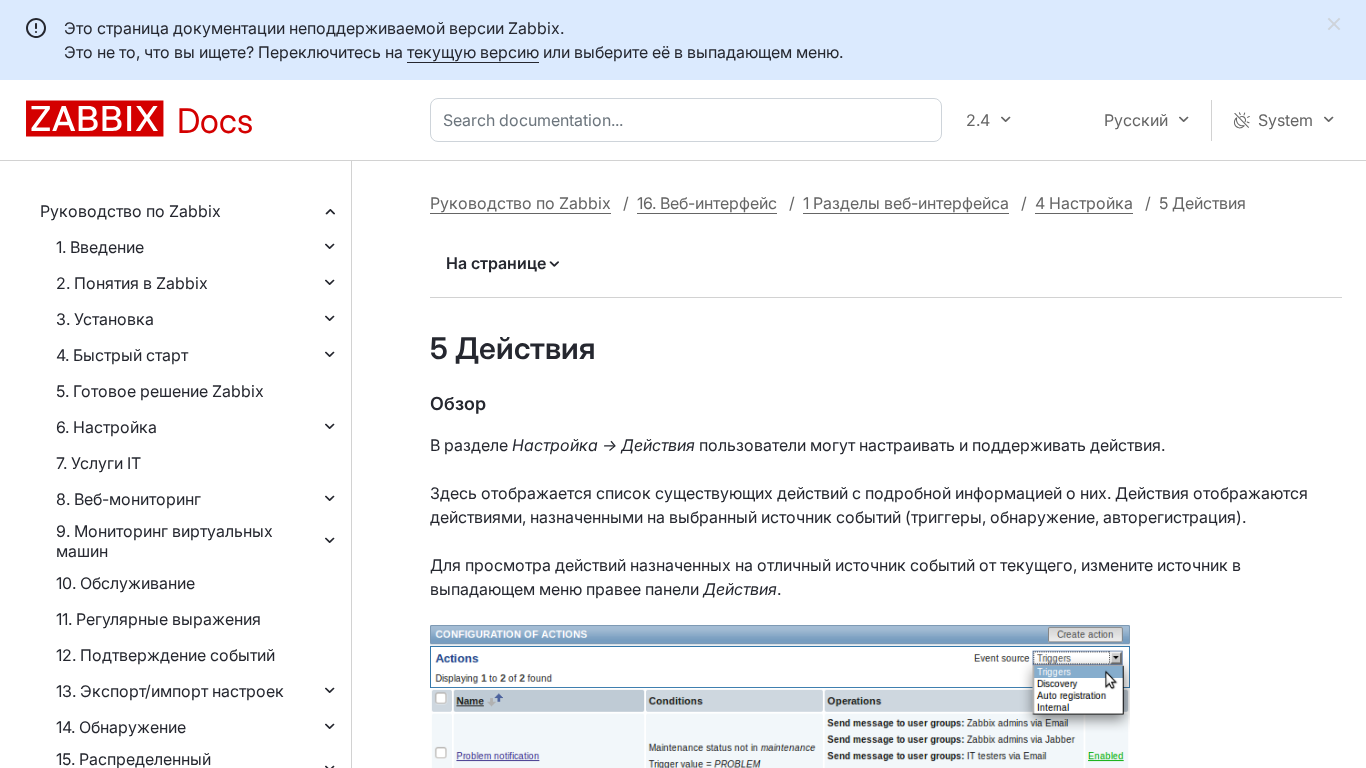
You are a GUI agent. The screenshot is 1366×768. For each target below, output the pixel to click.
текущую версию (473, 52)
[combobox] (690, 120)
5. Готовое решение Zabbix (160, 391)
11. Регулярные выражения (158, 619)
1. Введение (100, 247)
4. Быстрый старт (122, 355)
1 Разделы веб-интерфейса (906, 203)
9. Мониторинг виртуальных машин (164, 541)
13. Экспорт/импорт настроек (170, 691)
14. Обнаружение (121, 727)
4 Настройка (1084, 203)
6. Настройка (106, 427)
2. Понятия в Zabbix (132, 283)
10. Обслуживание (125, 583)
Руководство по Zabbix (130, 211)
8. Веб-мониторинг (128, 499)
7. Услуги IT (98, 463)
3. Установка (105, 319)
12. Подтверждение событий (165, 655)
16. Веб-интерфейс (707, 203)
